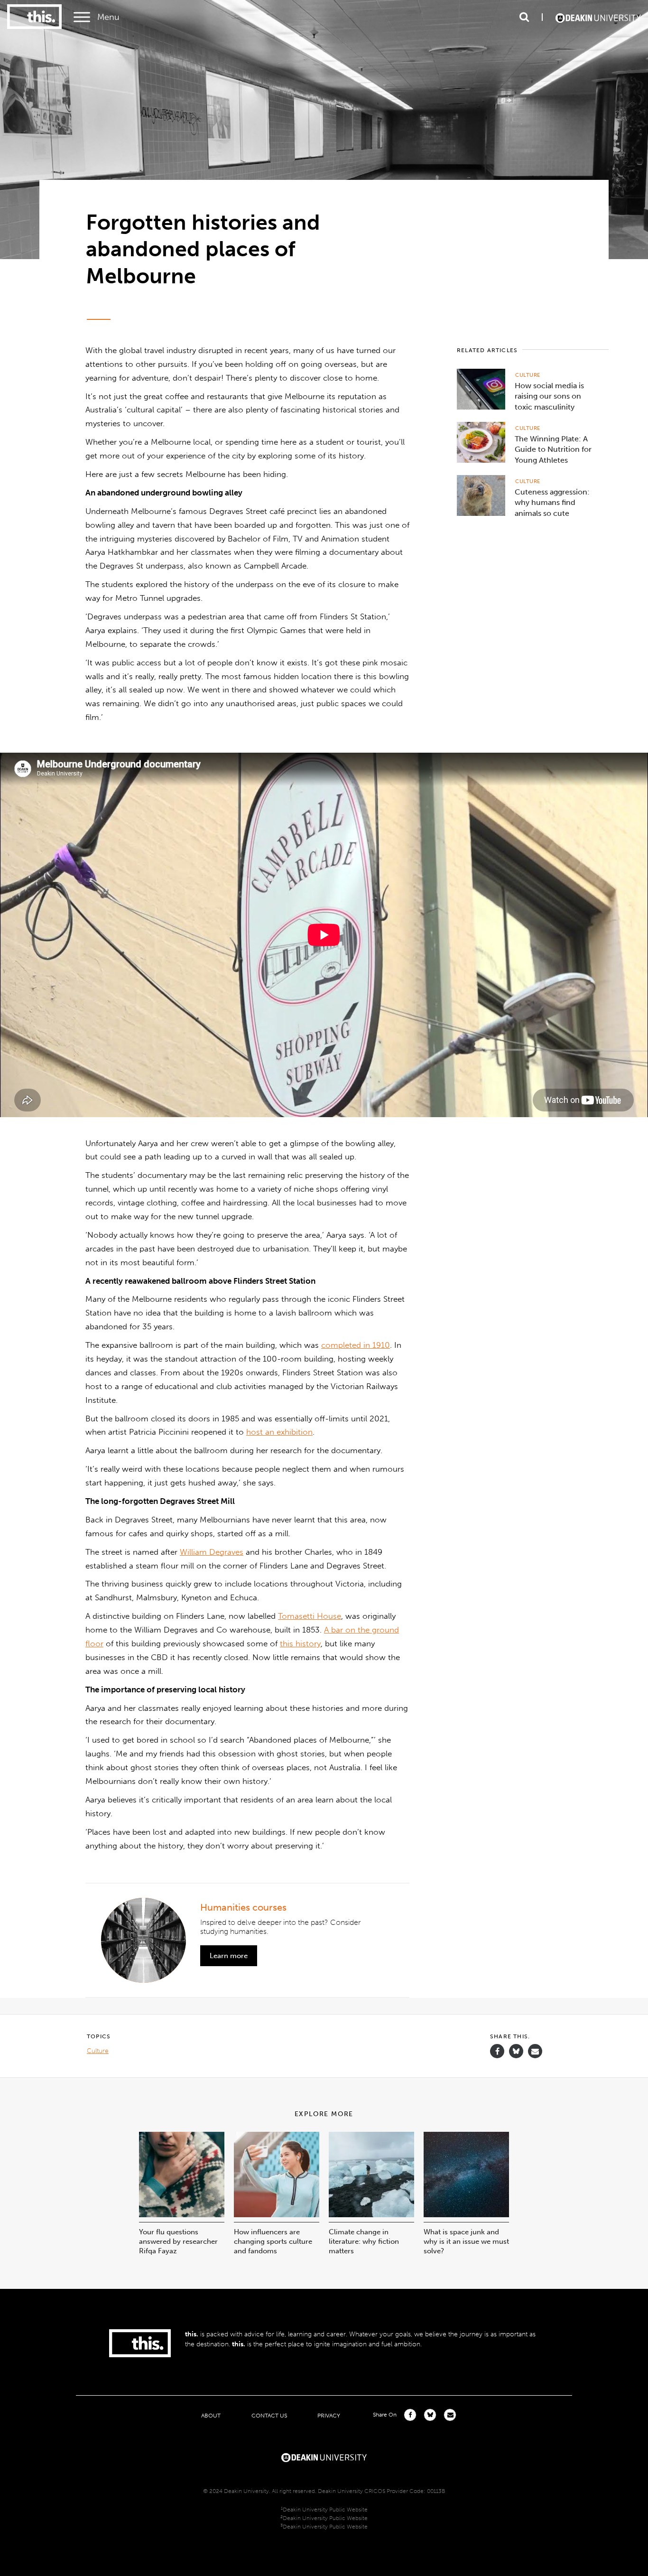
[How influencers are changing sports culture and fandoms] (277, 2215)
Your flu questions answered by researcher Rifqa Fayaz (178, 2241)
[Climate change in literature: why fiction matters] (371, 2215)
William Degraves (212, 1552)
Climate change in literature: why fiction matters (364, 2241)
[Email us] (535, 2051)
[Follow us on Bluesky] (516, 2056)
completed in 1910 (356, 1345)
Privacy (329, 2415)
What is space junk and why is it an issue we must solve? (466, 2241)
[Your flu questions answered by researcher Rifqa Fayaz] (182, 2215)
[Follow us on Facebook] (497, 2051)
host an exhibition (279, 1432)
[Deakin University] (324, 2456)
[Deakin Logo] (598, 17)
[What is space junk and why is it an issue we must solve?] (466, 2215)
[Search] (524, 17)
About (211, 2415)
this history (300, 1643)
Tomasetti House (310, 1616)
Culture (528, 375)
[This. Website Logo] (34, 17)
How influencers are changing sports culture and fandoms (273, 2241)
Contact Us (269, 2415)
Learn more (229, 1956)
